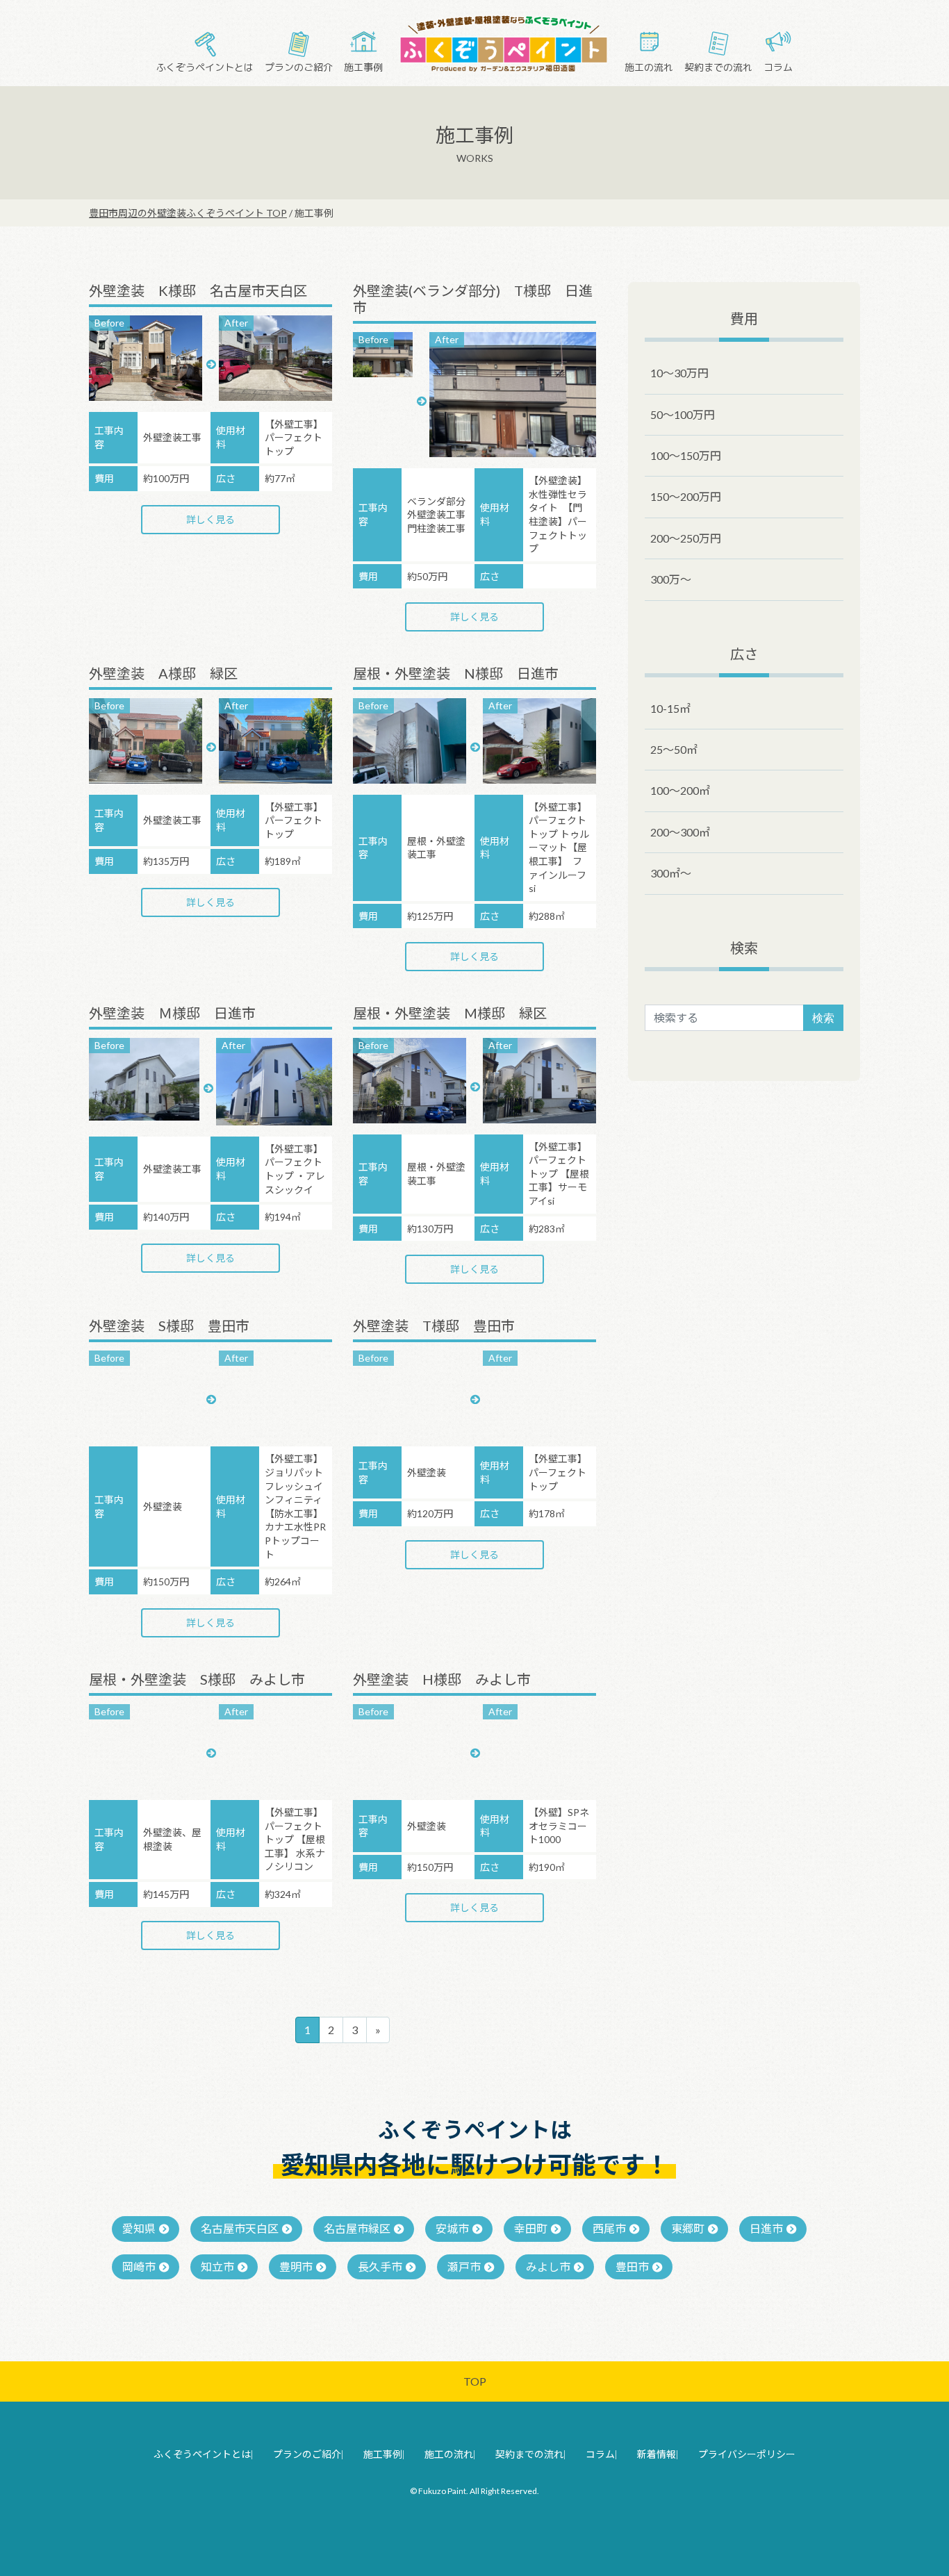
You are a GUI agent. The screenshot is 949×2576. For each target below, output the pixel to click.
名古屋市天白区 (240, 2228)
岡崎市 (139, 2267)
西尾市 (609, 2228)
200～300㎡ (680, 832)
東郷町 (688, 2228)
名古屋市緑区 (357, 2228)
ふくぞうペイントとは (205, 67)
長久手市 (380, 2267)
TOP (475, 2381)
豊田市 (632, 2267)
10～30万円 (679, 373)
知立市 (217, 2267)
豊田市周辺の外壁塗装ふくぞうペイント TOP (188, 213)
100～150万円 (686, 455)
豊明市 (296, 2267)
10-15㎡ (670, 708)
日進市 (766, 2228)
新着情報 (657, 2454)
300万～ (671, 579)
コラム (778, 67)
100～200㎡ (680, 790)
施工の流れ (649, 67)
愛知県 (139, 2228)
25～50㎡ (674, 749)
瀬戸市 (464, 2267)
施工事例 (363, 67)
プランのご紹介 (299, 67)
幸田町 (531, 2228)
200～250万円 (686, 538)
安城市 (452, 2228)
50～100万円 (683, 414)
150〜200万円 (686, 496)
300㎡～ (671, 873)
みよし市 (548, 2267)
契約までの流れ (718, 67)
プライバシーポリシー (747, 2454)
